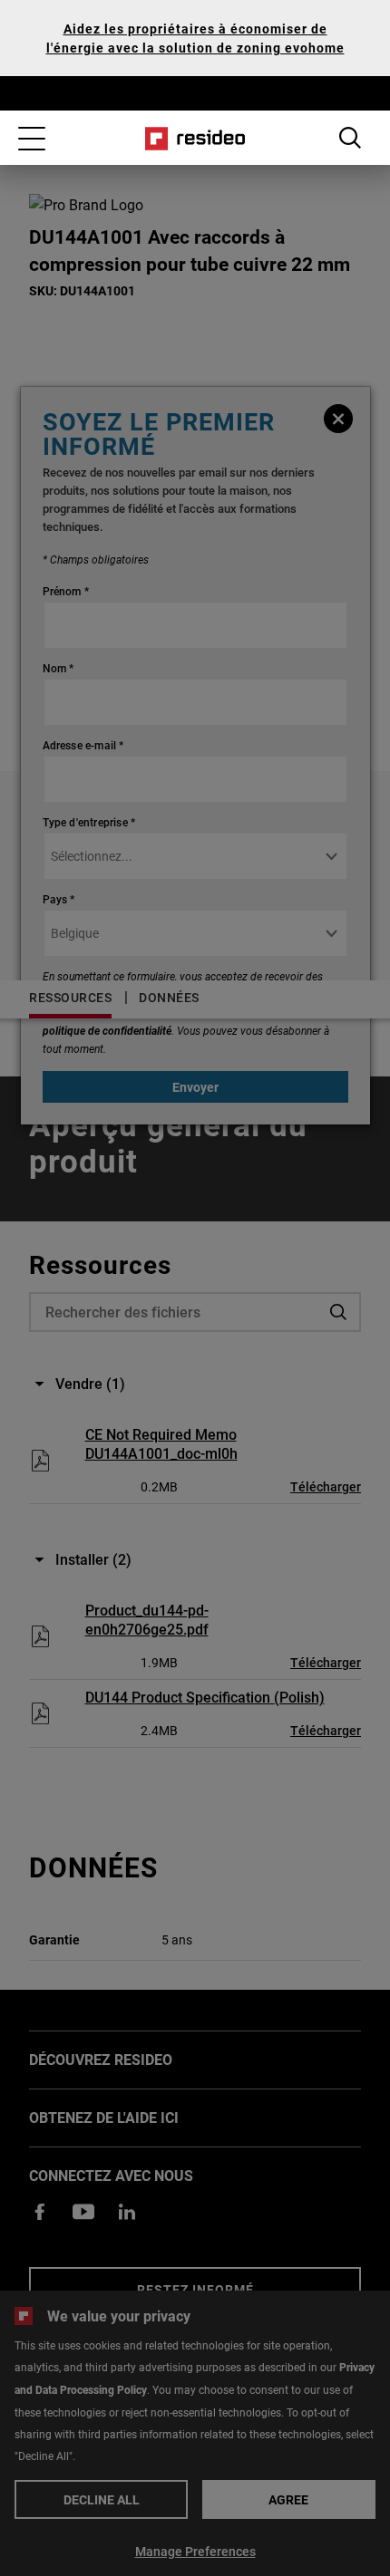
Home (195, 139)
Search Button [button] (350, 138)
